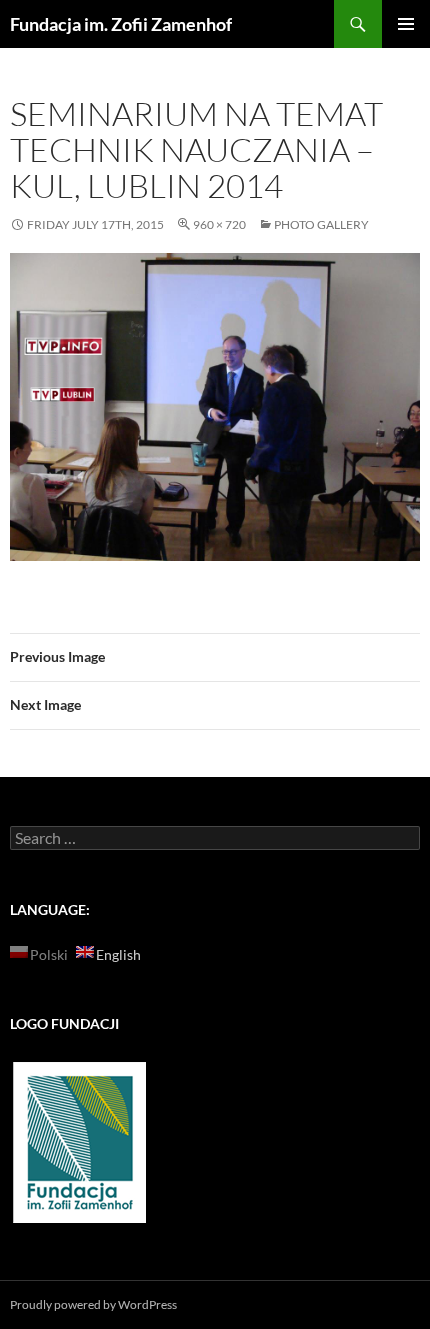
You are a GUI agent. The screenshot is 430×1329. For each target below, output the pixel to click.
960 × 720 (219, 224)
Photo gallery (321, 224)
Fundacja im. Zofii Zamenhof (121, 24)
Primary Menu (406, 24)
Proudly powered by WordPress (93, 1304)
